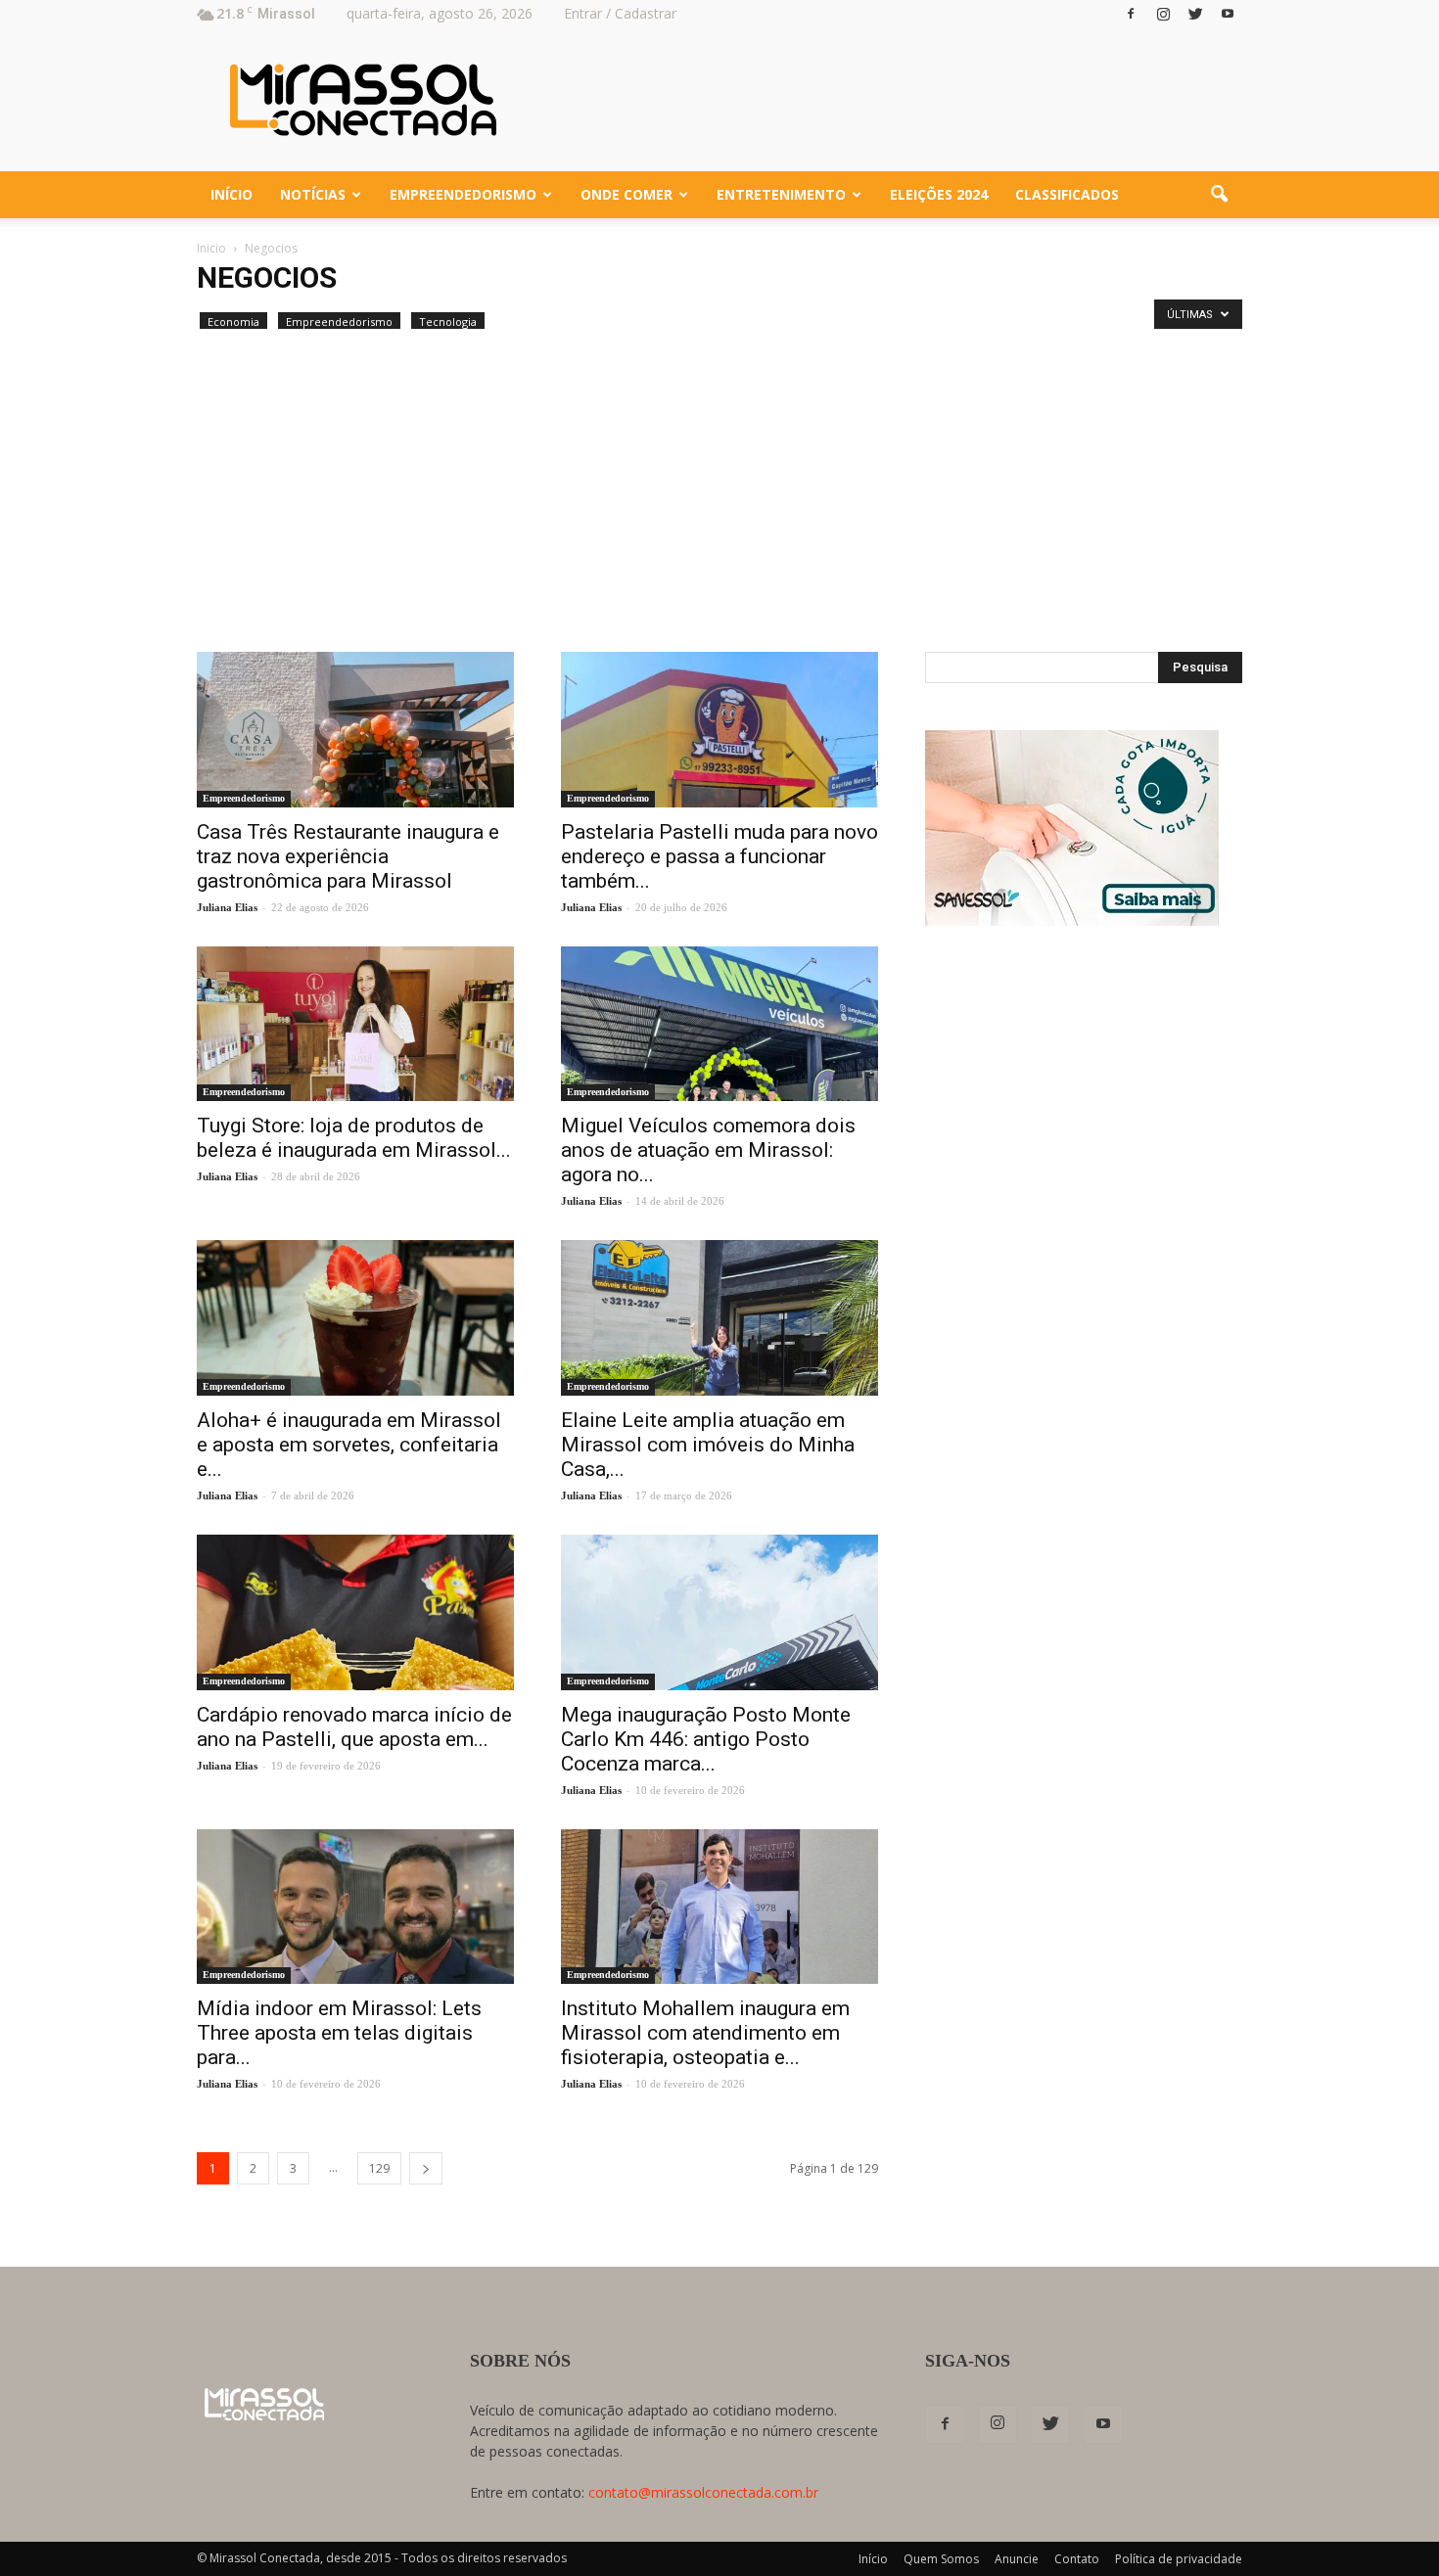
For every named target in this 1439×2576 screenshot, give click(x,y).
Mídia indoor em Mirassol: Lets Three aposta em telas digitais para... (339, 2033)
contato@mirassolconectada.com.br (703, 2492)
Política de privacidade (1179, 2559)
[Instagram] (1163, 14)
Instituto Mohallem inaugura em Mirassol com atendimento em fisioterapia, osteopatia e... (705, 2033)
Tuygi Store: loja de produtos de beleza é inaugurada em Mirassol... (354, 1138)
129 (379, 2168)
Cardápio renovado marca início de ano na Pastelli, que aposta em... (354, 1727)
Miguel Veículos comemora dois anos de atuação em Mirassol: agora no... (708, 1150)
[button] (1219, 195)
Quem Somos (941, 2559)
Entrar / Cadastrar (620, 13)
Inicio (211, 248)
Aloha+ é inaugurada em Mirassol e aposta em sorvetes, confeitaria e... (349, 1445)
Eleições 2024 (939, 194)
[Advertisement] (719, 505)
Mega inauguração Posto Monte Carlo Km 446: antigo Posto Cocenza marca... (706, 1739)
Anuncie (1017, 2559)
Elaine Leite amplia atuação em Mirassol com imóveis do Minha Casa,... (708, 1445)
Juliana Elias (227, 907)
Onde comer (627, 194)
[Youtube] (1228, 14)
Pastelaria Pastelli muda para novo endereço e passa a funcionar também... (719, 856)
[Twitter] (1195, 14)
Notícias (313, 194)
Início (232, 194)
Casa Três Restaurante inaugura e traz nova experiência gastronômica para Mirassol (348, 856)
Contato (1077, 2559)
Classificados (1067, 194)
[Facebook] (1131, 14)
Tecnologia (448, 322)
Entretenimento (781, 194)
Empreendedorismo (463, 194)
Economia (233, 322)
